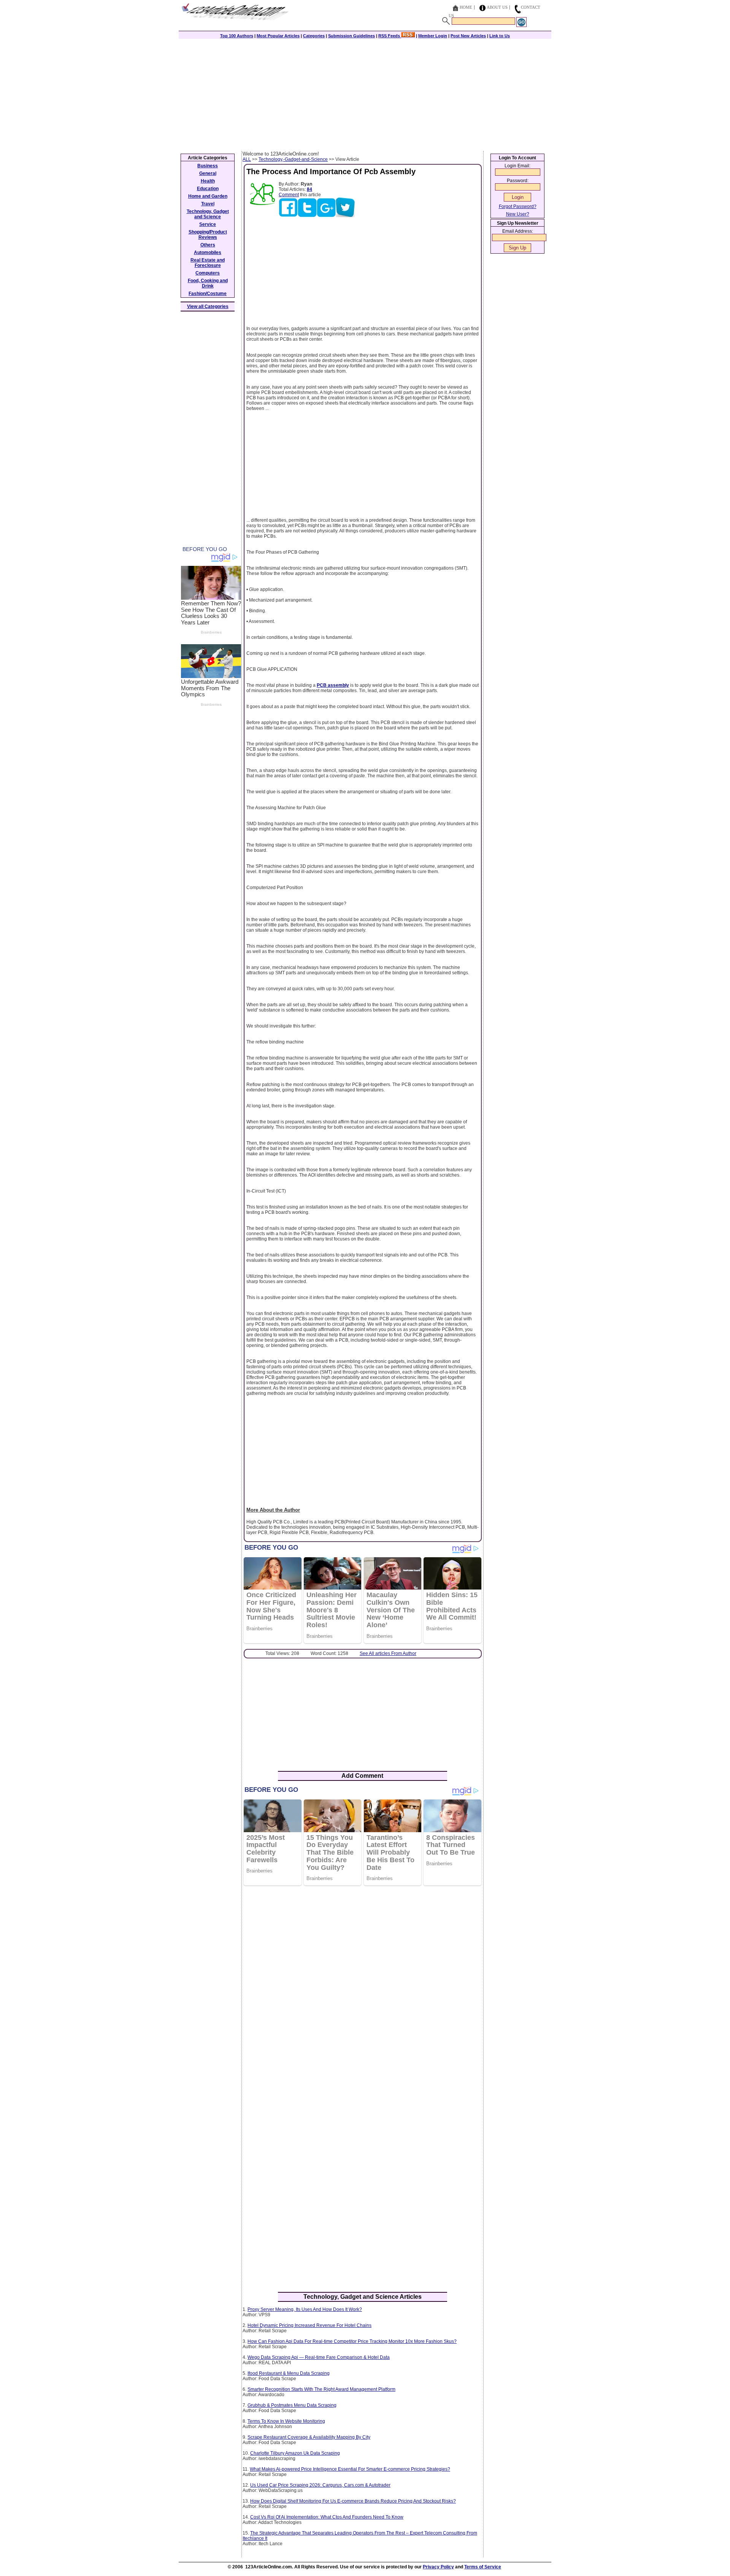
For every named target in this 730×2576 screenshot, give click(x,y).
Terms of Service (483, 2567)
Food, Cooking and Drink (208, 283)
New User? (518, 214)
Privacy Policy (438, 2567)
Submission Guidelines (352, 36)
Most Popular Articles (278, 36)
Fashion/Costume (208, 294)
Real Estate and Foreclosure (208, 263)
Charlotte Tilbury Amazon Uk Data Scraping (295, 2453)
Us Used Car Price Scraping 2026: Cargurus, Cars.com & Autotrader (320, 2485)
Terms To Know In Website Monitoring (286, 2421)
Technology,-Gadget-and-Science (293, 159)
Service (208, 224)
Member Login (433, 36)
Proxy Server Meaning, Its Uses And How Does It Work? (305, 2309)
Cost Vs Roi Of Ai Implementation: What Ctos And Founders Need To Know (327, 2517)
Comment (289, 195)
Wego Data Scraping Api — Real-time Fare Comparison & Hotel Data (319, 2357)
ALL (247, 159)
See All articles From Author (388, 1653)
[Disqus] (363, 1990)
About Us (497, 7)
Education (208, 189)
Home (466, 7)
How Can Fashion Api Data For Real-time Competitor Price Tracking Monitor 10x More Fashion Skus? (352, 2341)
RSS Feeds (390, 36)
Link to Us (500, 36)
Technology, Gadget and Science (208, 214)
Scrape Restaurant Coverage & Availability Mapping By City (309, 2437)
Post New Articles (468, 36)
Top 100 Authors (237, 36)
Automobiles (208, 253)
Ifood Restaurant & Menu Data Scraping (289, 2373)
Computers (208, 273)
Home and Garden (208, 196)
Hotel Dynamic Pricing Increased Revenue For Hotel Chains (309, 2325)
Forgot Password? (518, 206)
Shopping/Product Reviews (208, 235)
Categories (314, 36)
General (208, 173)
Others (208, 245)
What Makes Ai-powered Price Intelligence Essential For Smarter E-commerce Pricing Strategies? (350, 2469)
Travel (208, 204)
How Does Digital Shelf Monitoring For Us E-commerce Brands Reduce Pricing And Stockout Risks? (353, 2501)
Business (208, 166)
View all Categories (208, 307)
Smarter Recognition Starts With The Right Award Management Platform (321, 2389)
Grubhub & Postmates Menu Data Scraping (292, 2405)
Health (208, 181)
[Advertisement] (365, 94)
